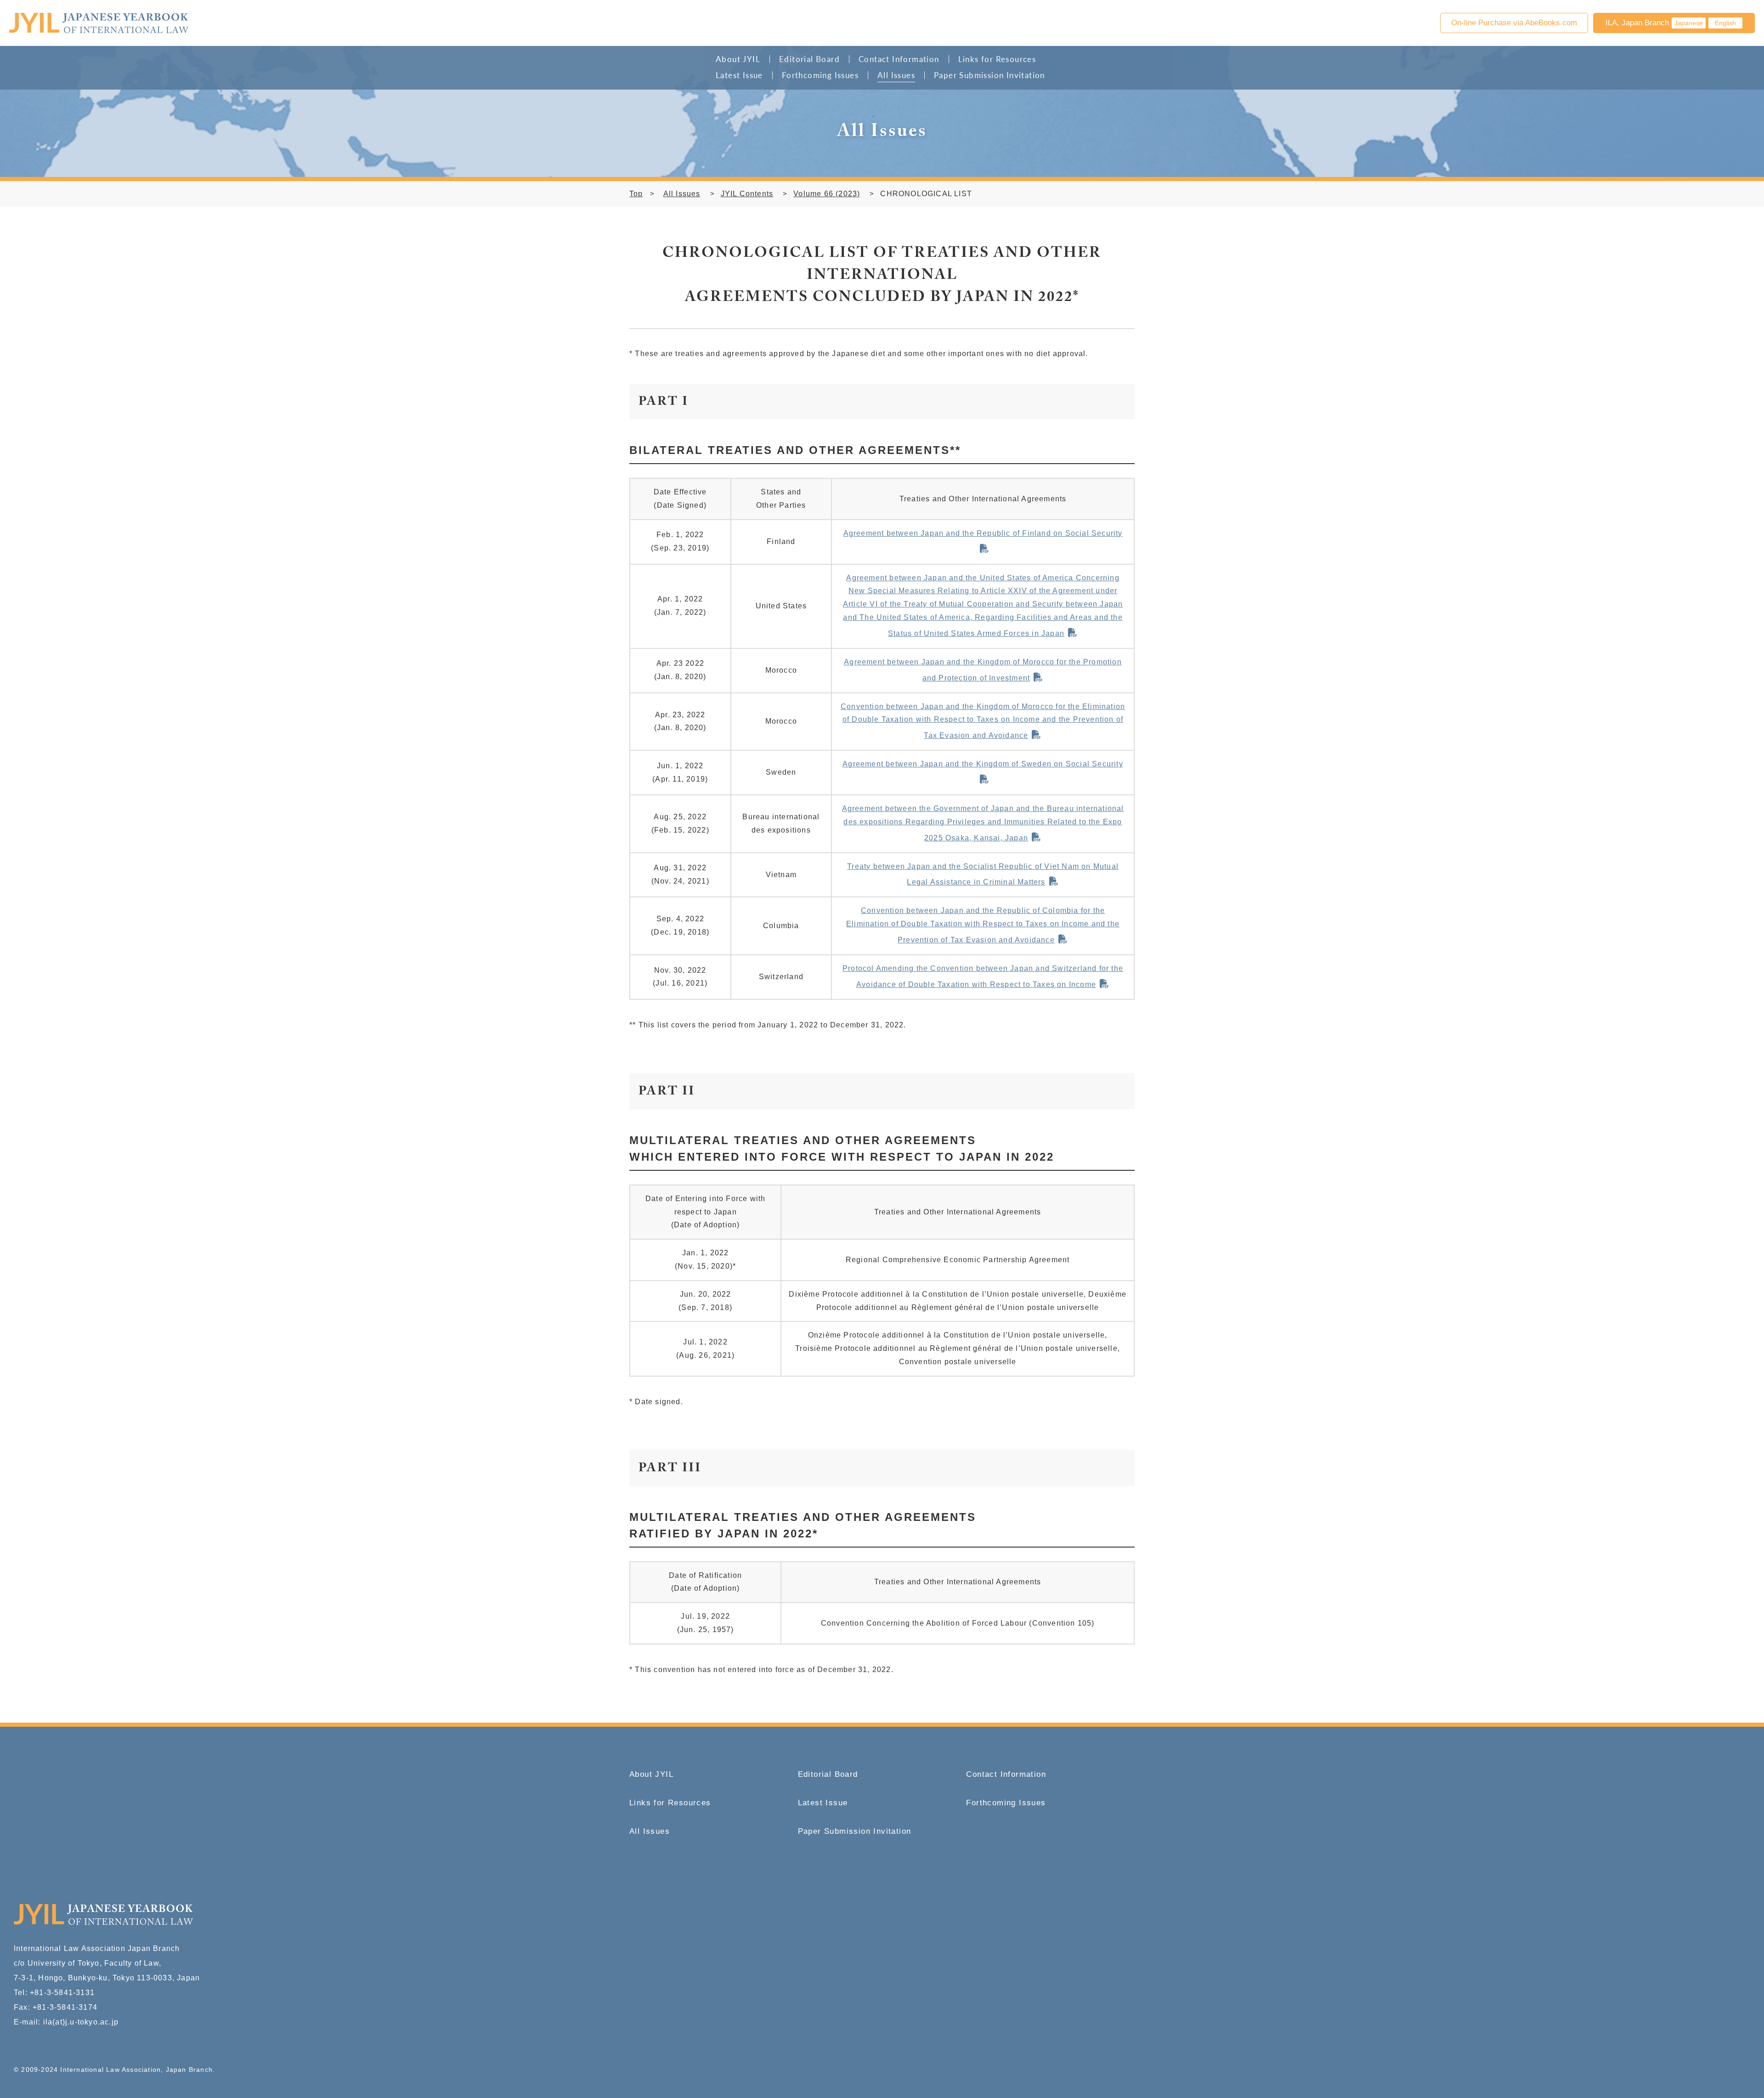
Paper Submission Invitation (989, 75)
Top (636, 194)
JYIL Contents (747, 194)
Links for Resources (997, 59)
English (1725, 23)
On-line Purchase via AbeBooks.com (1514, 23)
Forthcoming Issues (820, 75)
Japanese (1689, 23)
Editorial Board (809, 59)
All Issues (896, 75)
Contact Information (899, 59)
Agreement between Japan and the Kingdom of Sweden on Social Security (983, 764)
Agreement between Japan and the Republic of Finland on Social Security (983, 533)
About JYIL (738, 59)
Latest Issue (739, 75)
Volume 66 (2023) (827, 194)
